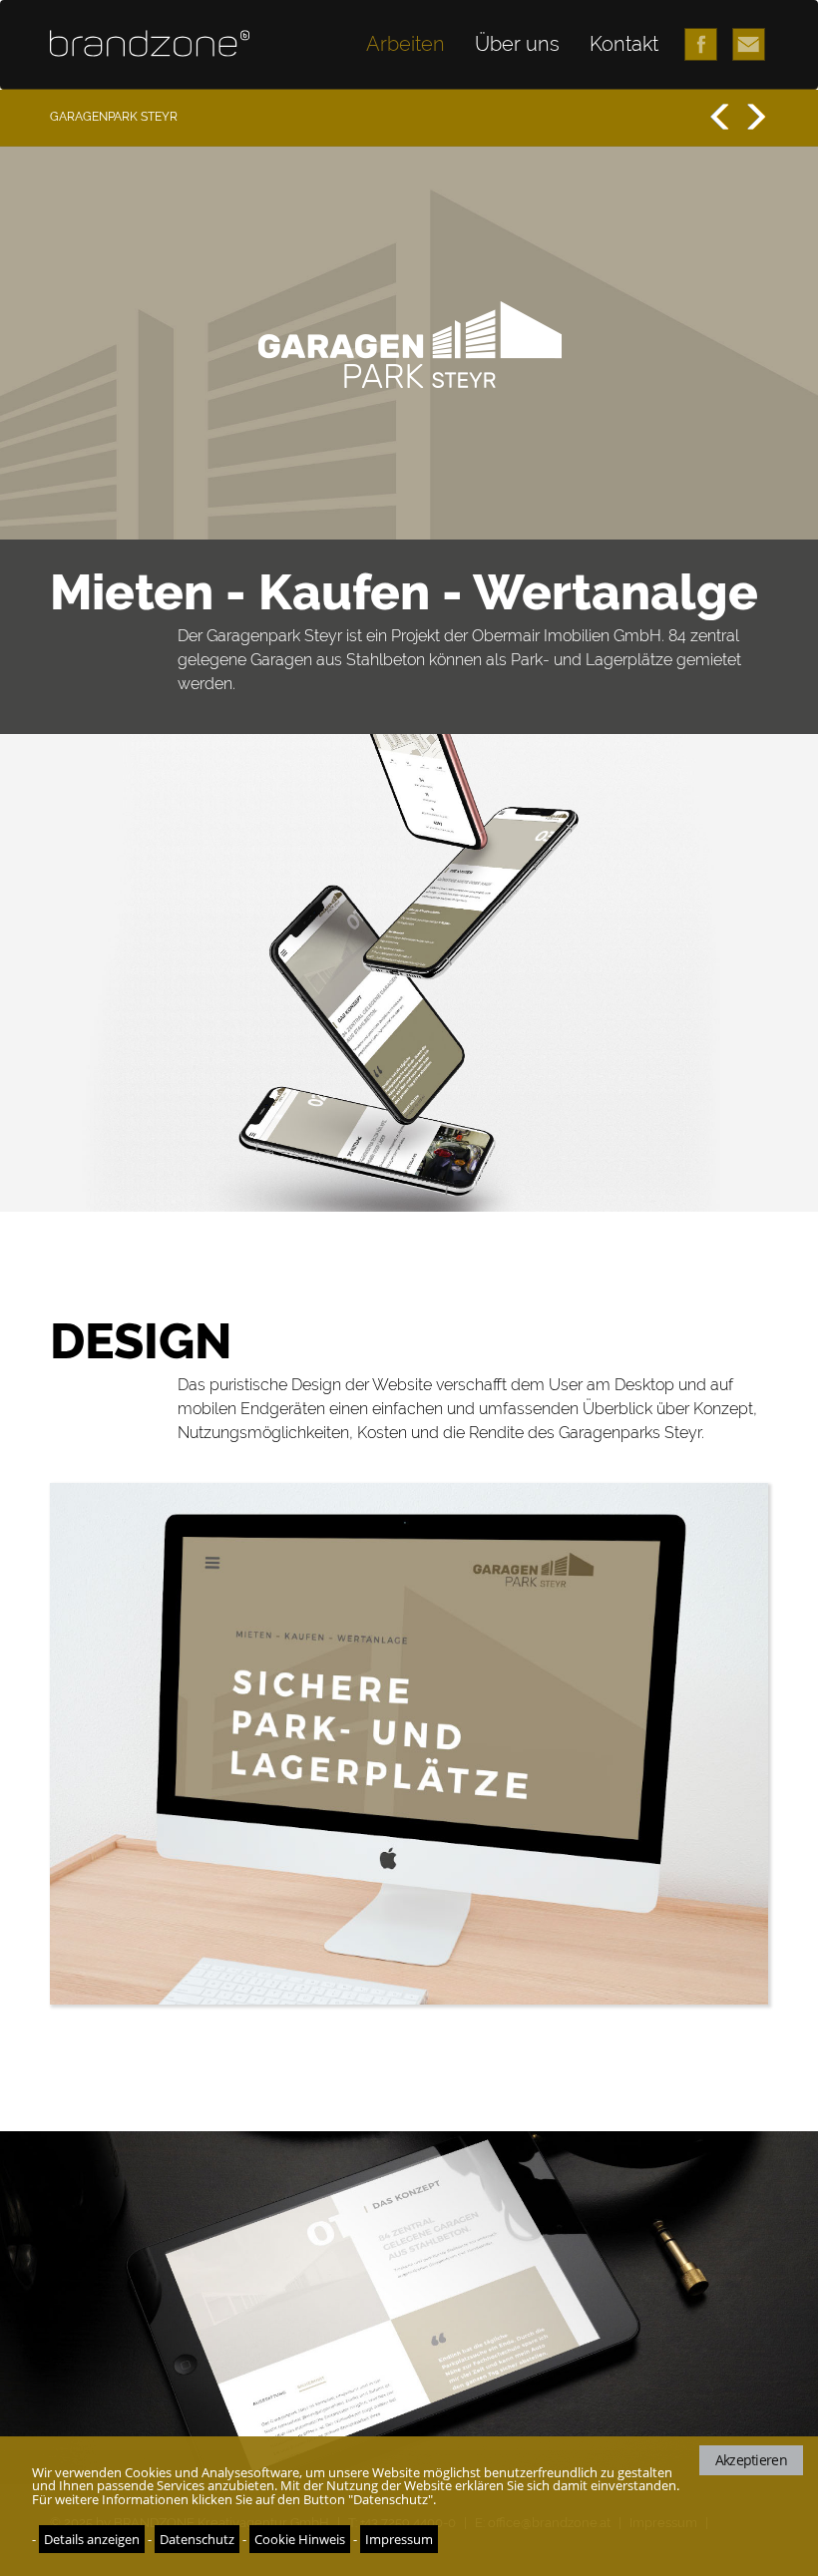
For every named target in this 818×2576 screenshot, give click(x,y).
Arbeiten (406, 44)
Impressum (399, 2539)
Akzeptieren (751, 2460)
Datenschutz (197, 2539)
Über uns (517, 44)
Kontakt (624, 44)
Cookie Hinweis (300, 2539)
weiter (752, 117)
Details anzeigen (92, 2539)
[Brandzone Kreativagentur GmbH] (150, 43)
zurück (720, 117)
